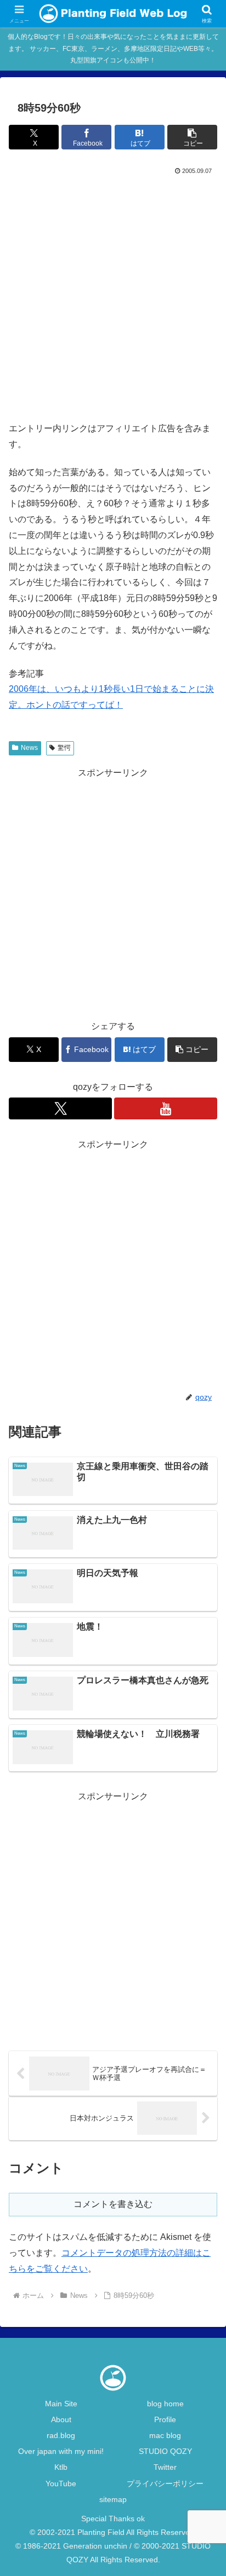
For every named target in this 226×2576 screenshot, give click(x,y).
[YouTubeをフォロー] (166, 1108)
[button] (192, 137)
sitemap (113, 2499)
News (29, 748)
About (61, 2419)
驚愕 (64, 748)
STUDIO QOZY (165, 2451)
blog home (165, 2404)
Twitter (165, 2467)
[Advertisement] (113, 296)
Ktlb (61, 2467)
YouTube (61, 2483)
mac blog (165, 2435)
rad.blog (61, 2435)
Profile (165, 2419)
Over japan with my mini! (61, 2451)
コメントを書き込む (113, 2204)
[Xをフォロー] (60, 1108)
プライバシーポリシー (165, 2483)
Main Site (61, 2404)
